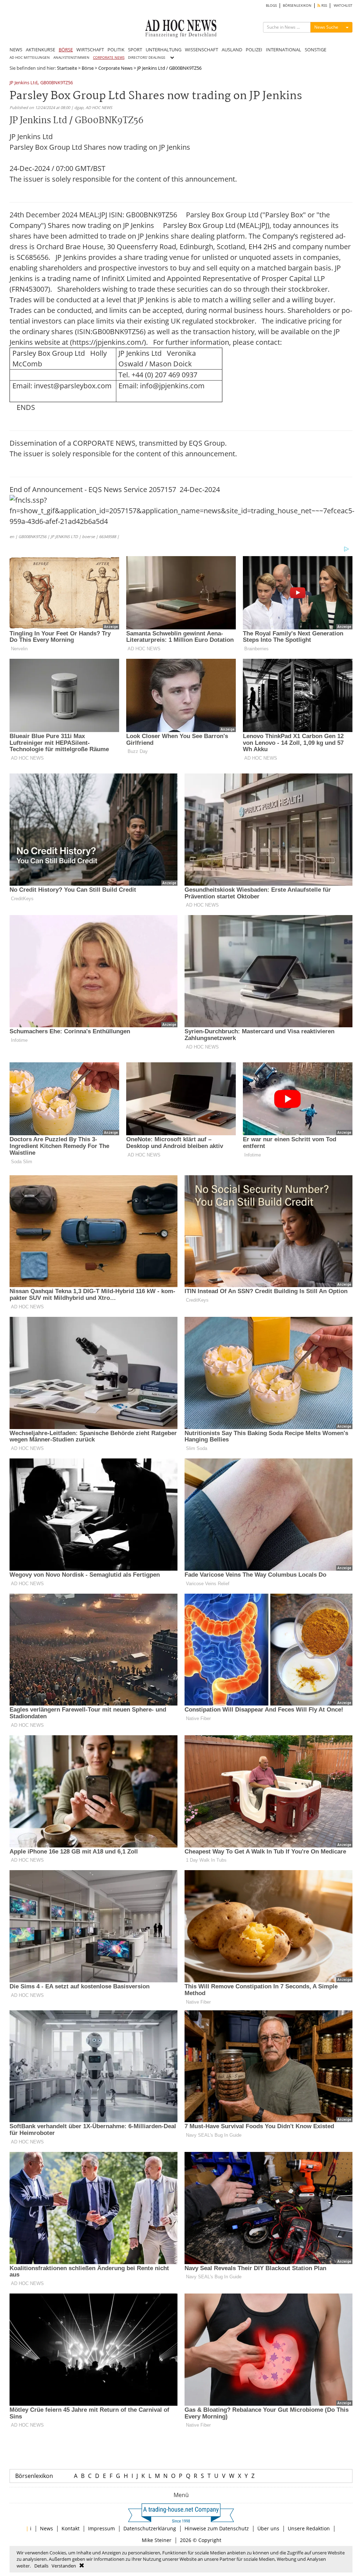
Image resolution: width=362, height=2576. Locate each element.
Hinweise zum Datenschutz (217, 2528)
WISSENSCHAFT (202, 50)
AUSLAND (232, 50)
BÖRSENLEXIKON (297, 5)
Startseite (67, 68)
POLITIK (116, 50)
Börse (88, 68)
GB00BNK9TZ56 (57, 83)
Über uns (268, 2528)
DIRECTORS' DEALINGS (147, 58)
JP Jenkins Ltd (24, 83)
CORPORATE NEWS (109, 58)
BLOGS (271, 5)
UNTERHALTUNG (164, 50)
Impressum (101, 2528)
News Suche (326, 27)
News (46, 2528)
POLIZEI (254, 50)
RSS (324, 5)
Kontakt (71, 2528)
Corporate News (115, 68)
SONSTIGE (316, 50)
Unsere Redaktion (309, 2528)
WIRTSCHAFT (90, 50)
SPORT (135, 50)
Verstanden (64, 2566)
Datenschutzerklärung (150, 2528)
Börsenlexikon (34, 2476)
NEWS (16, 50)
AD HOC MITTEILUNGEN (30, 58)
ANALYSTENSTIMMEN (71, 58)
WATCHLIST (343, 5)
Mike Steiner (157, 2540)
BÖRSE (66, 50)
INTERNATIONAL (284, 50)
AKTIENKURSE (40, 50)
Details (41, 2566)
